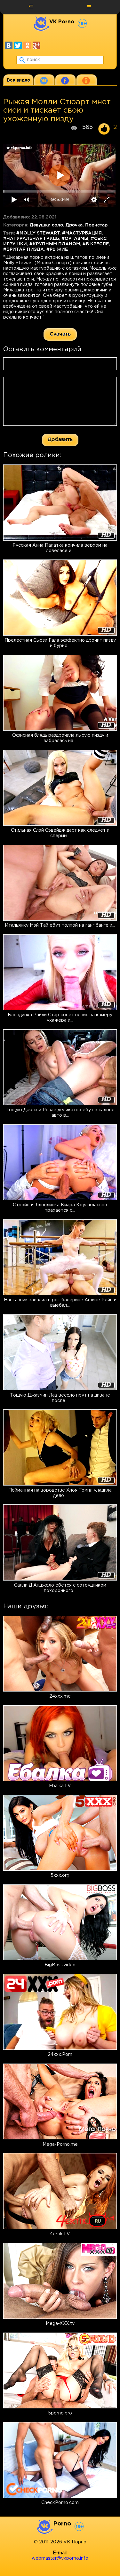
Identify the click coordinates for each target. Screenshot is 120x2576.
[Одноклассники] (27, 45)
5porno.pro (60, 2413)
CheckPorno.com (60, 2503)
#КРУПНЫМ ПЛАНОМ (55, 244)
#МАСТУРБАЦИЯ (82, 233)
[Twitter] (18, 45)
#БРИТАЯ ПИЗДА (24, 249)
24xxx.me (60, 1696)
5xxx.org (60, 1875)
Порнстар (96, 225)
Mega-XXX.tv (60, 2324)
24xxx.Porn (60, 2055)
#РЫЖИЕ (57, 249)
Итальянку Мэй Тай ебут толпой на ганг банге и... (60, 925)
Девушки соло (46, 225)
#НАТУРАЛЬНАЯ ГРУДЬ (31, 238)
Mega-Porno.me (60, 2144)
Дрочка (74, 225)
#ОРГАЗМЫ (75, 238)
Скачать (60, 334)
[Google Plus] (36, 45)
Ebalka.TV (60, 1786)
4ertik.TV (60, 2234)
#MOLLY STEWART (38, 233)
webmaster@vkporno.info (60, 2558)
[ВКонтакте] (9, 45)
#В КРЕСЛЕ (96, 244)
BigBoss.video (60, 1965)
